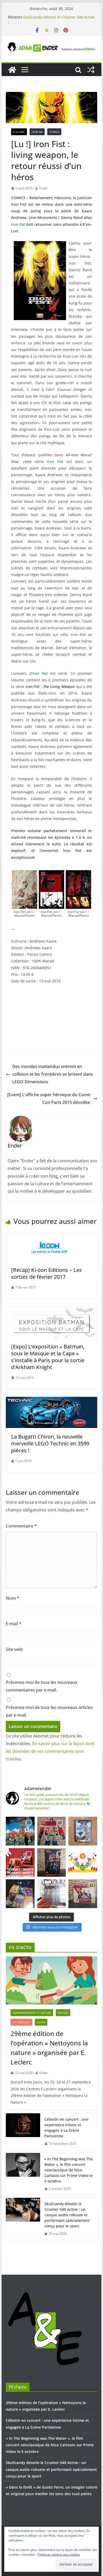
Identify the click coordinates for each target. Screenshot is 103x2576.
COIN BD (37, 132)
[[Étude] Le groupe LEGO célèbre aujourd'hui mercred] (83, 1863)
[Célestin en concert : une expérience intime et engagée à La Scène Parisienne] (23, 2132)
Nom (13, 1598)
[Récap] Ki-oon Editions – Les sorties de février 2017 (46, 1273)
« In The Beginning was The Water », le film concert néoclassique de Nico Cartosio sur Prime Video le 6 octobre (57, 19)
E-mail (14, 1624)
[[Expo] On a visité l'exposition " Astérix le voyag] (20, 1831)
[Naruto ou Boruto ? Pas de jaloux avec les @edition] (83, 1894)
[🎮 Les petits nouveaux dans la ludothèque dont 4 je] (20, 1894)
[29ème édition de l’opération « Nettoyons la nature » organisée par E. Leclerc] (51, 1980)
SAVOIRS (63, 2013)
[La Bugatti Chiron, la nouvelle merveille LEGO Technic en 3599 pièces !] (51, 1401)
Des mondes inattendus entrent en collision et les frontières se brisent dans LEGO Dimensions (53, 1074)
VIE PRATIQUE (21, 2022)
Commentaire (21, 1526)
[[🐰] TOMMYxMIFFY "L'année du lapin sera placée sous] (20, 1863)
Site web (14, 1649)
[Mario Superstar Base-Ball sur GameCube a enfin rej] (83, 1831)
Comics (54, 132)
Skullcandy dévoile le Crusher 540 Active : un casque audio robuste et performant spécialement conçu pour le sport (67, 2215)
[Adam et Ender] (12, 70)
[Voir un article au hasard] (91, 70)
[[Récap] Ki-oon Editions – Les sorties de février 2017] (51, 1238)
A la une (19, 132)
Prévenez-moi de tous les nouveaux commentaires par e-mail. (42, 1686)
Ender (43, 188)
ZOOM (41, 2022)
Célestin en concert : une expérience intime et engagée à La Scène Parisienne (66, 2128)
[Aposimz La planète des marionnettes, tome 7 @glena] (52, 1894)
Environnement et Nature (32, 2013)
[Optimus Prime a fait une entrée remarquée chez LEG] (52, 1863)
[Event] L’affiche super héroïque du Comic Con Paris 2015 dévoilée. (49, 1099)
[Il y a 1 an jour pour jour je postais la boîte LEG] (52, 1831)
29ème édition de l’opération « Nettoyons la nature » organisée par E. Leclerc (49, 2048)
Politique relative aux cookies (59, 2554)
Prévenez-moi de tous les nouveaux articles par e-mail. (49, 1711)
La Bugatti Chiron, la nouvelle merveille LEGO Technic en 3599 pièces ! (50, 1443)
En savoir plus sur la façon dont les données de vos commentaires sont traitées (50, 1751)
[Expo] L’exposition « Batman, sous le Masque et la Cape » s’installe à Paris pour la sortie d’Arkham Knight (48, 1357)
